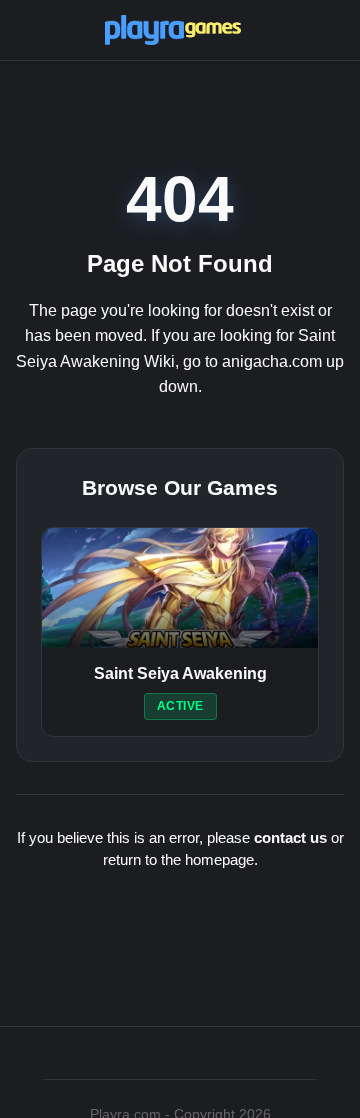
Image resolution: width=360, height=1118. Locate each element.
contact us (290, 837)
